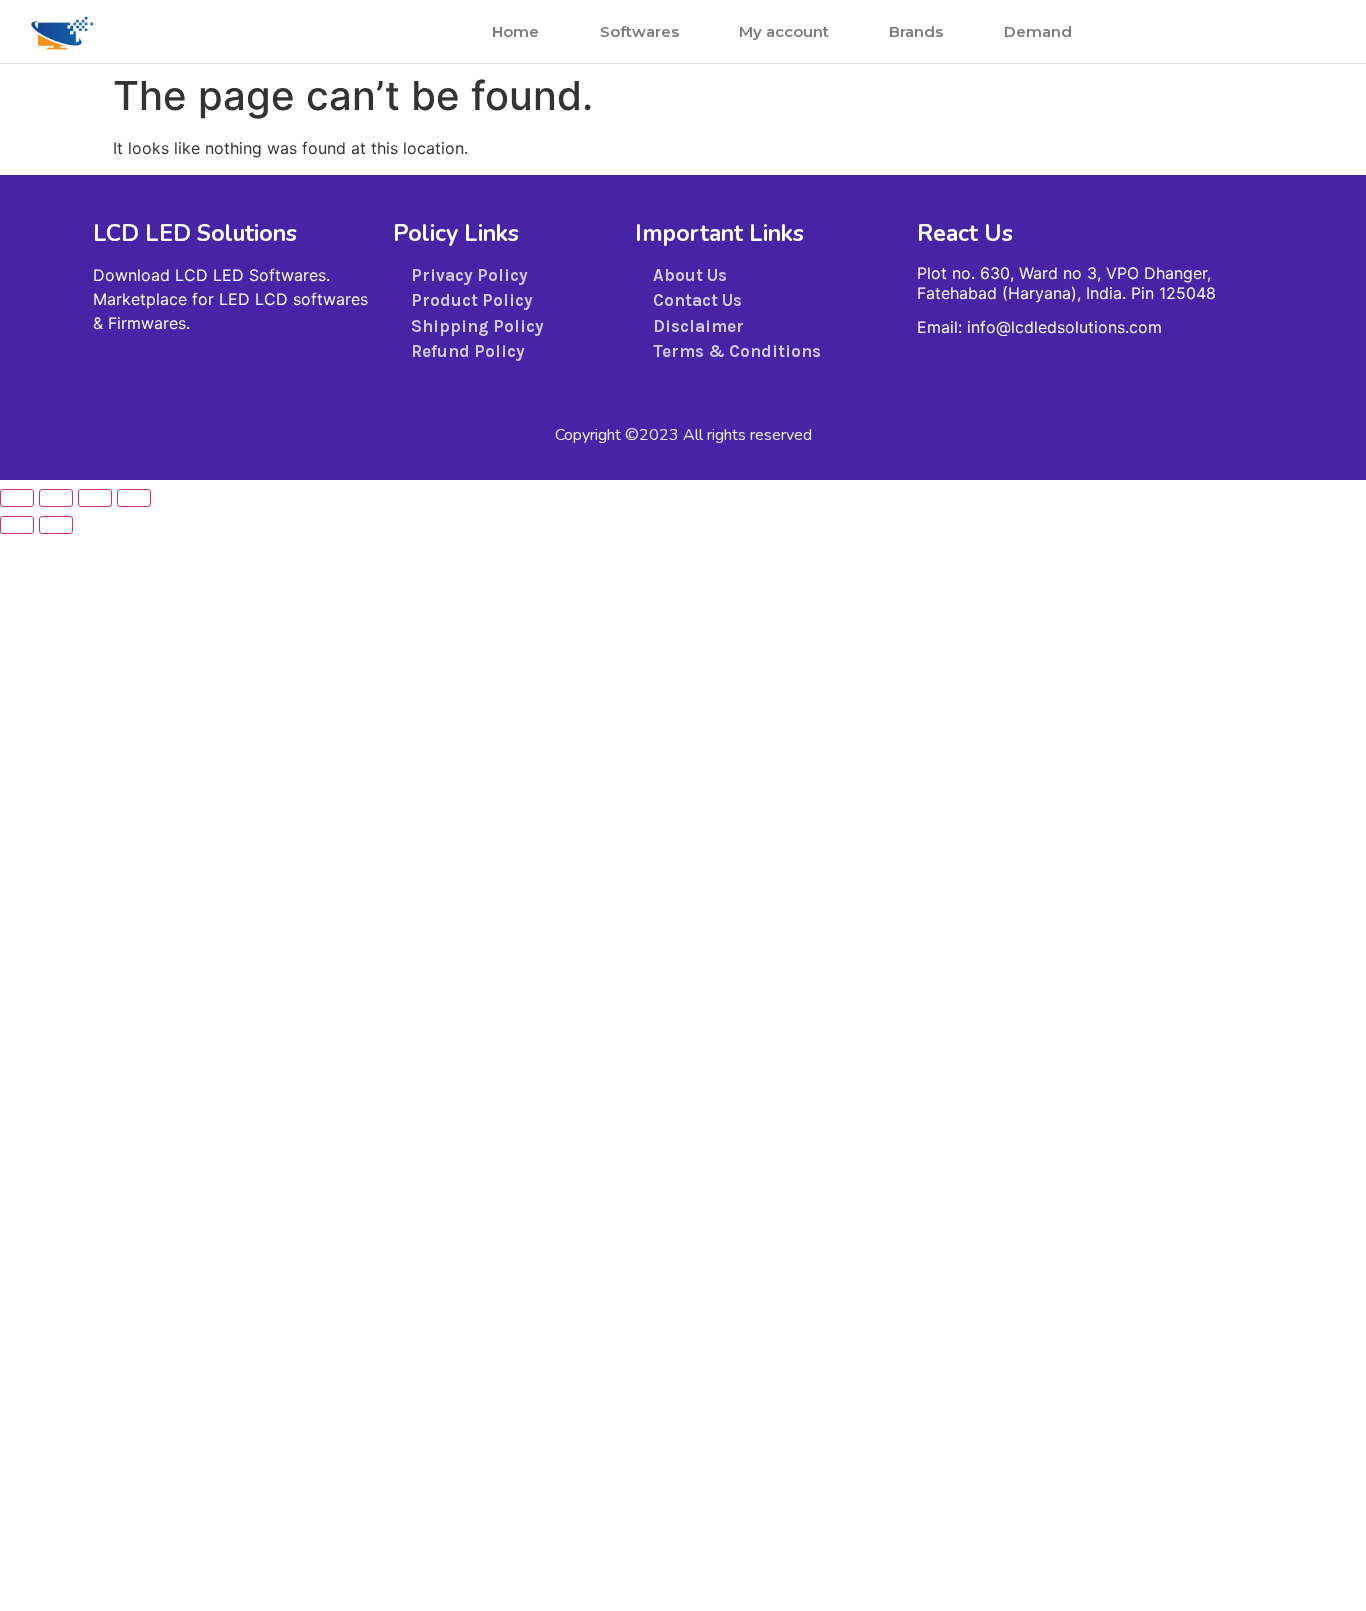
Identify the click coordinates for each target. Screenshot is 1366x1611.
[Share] (95, 498)
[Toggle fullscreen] (56, 498)
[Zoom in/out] (17, 498)
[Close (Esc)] (134, 498)
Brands (916, 31)
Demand (1038, 31)
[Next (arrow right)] (56, 525)
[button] (1282, 31)
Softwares (639, 31)
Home (515, 31)
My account (784, 31)
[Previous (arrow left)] (17, 525)
